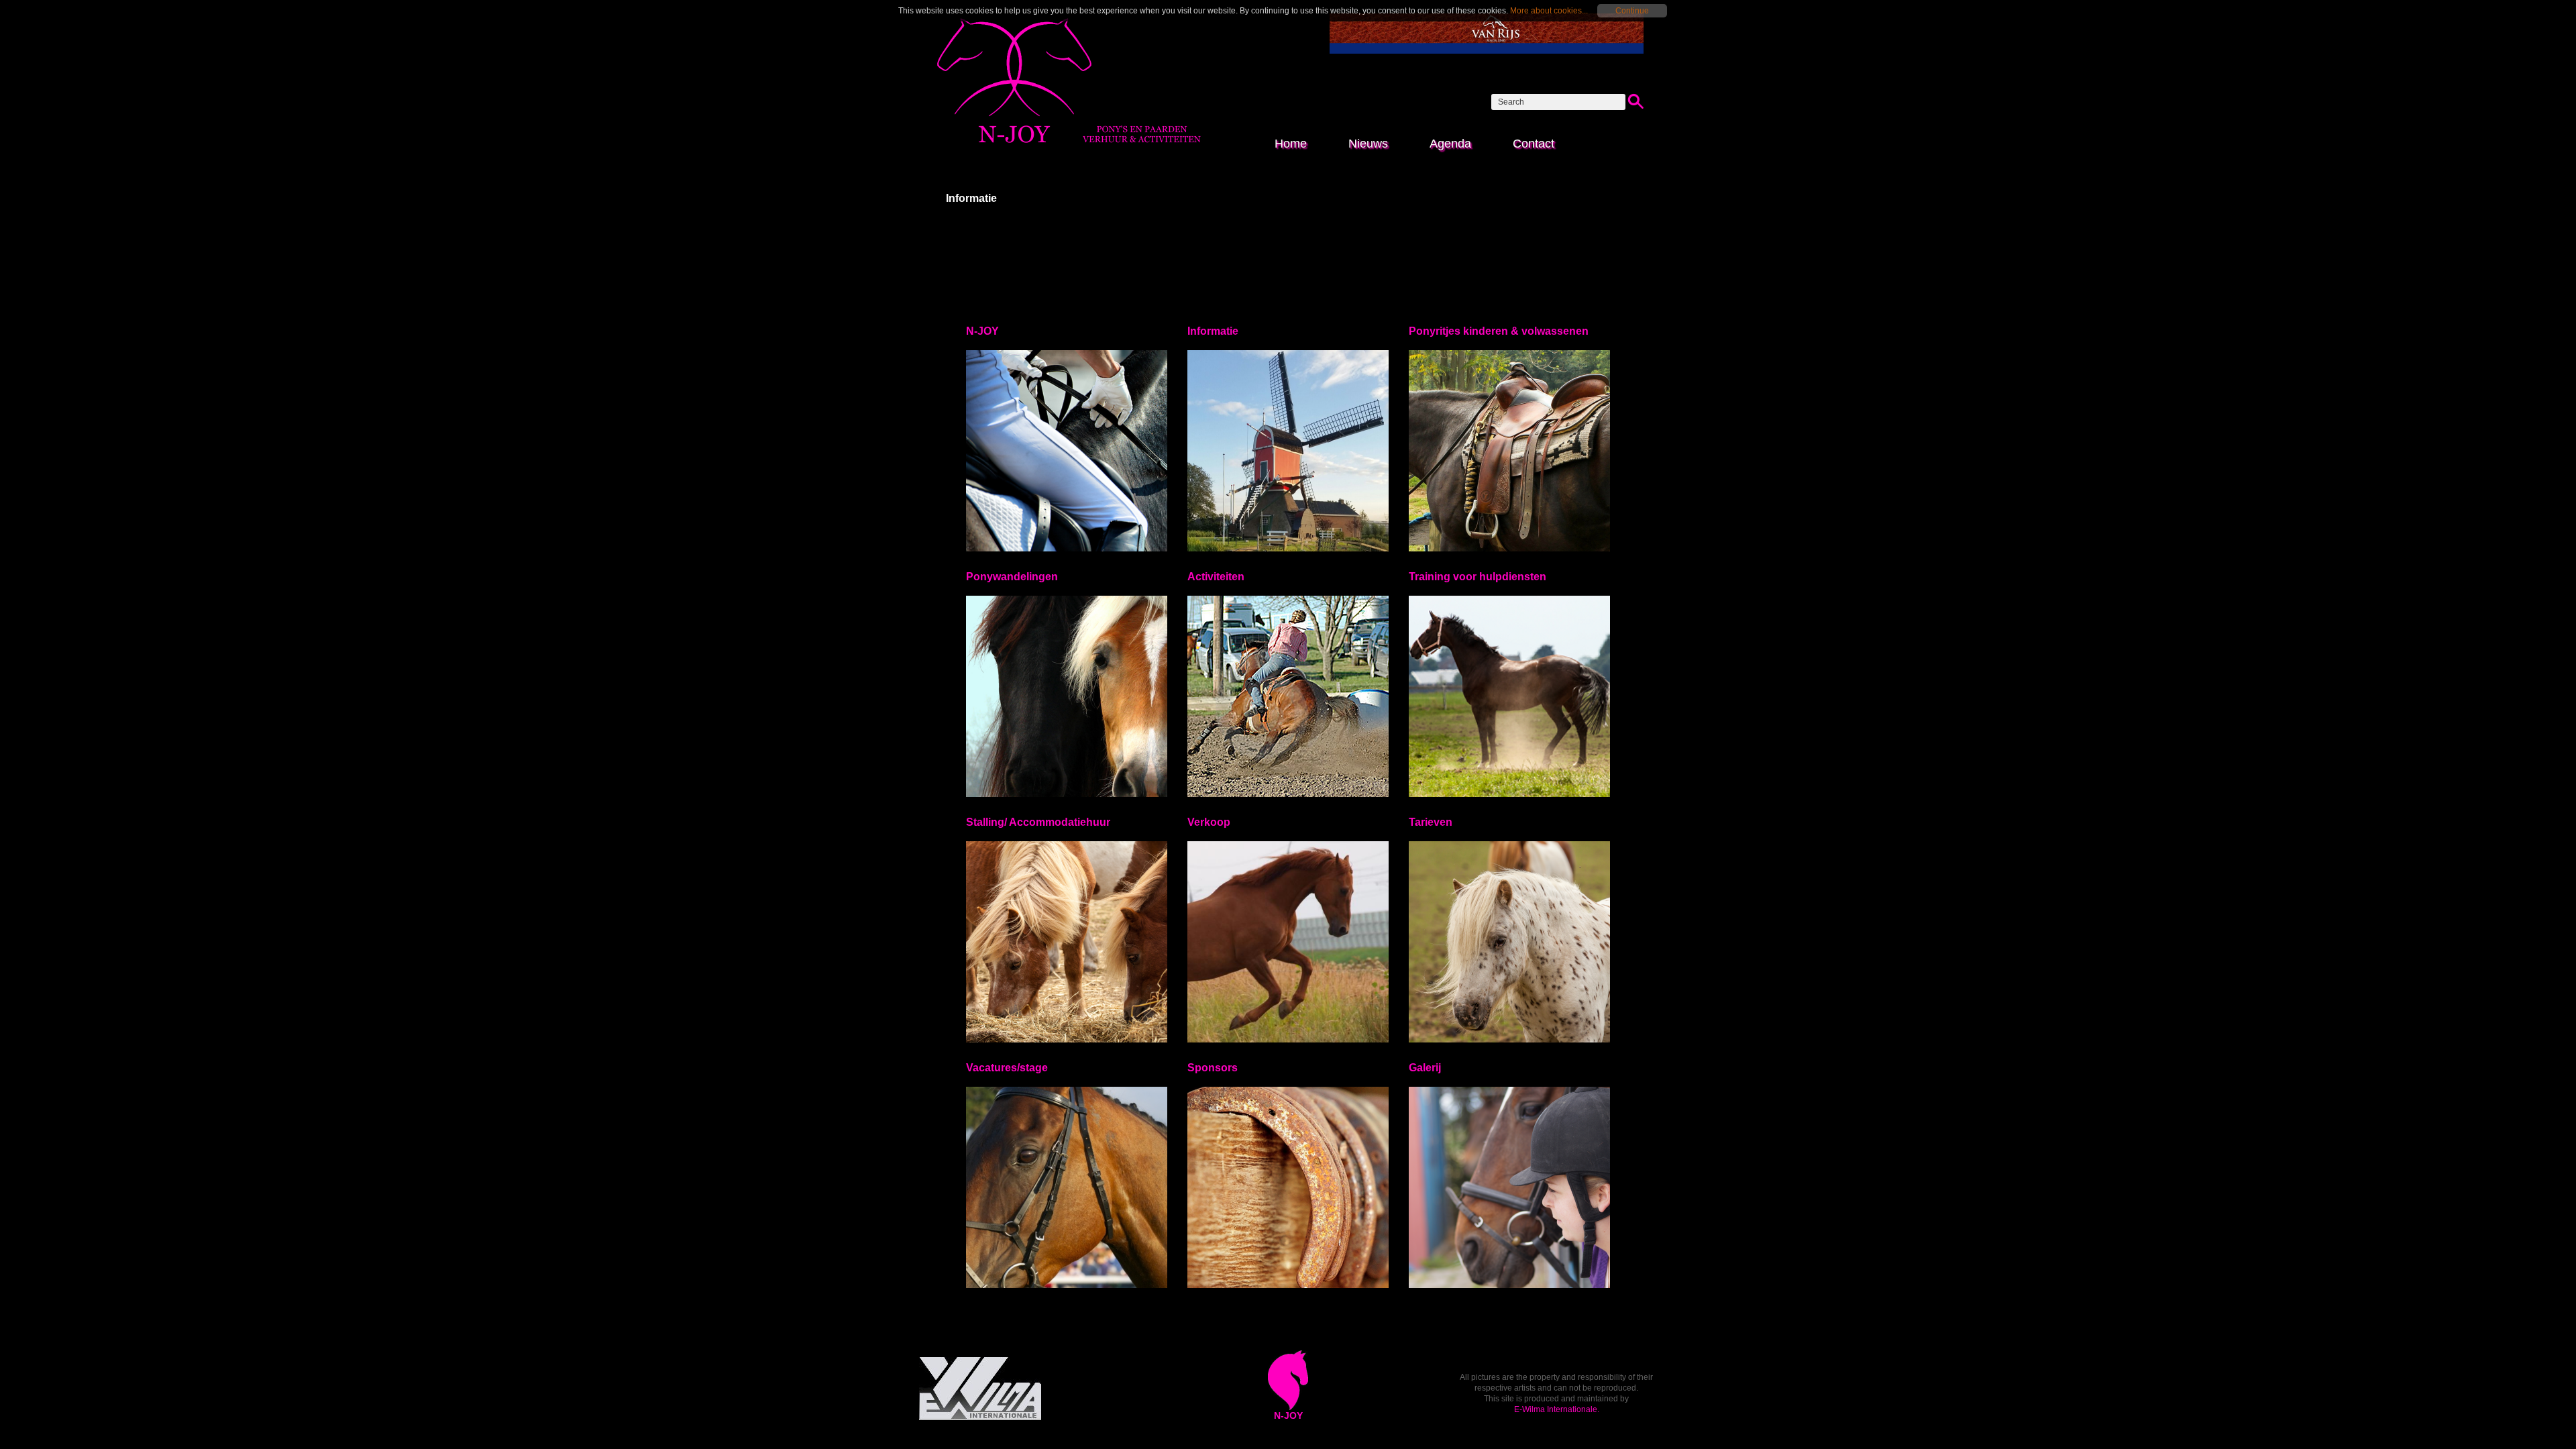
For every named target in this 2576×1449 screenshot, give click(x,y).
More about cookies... (1549, 11)
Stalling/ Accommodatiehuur (1038, 822)
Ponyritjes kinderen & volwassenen (1499, 331)
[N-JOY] (1069, 145)
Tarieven (1431, 822)
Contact (1534, 144)
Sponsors (1213, 1068)
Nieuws (1368, 144)
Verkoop (1209, 822)
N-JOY (982, 331)
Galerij (1425, 1068)
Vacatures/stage (1007, 1068)
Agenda (1450, 144)
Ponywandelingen (1012, 577)
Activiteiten (1216, 577)
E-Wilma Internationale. (1557, 1409)
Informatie (1213, 331)
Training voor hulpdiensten (1478, 577)
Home (1291, 144)
